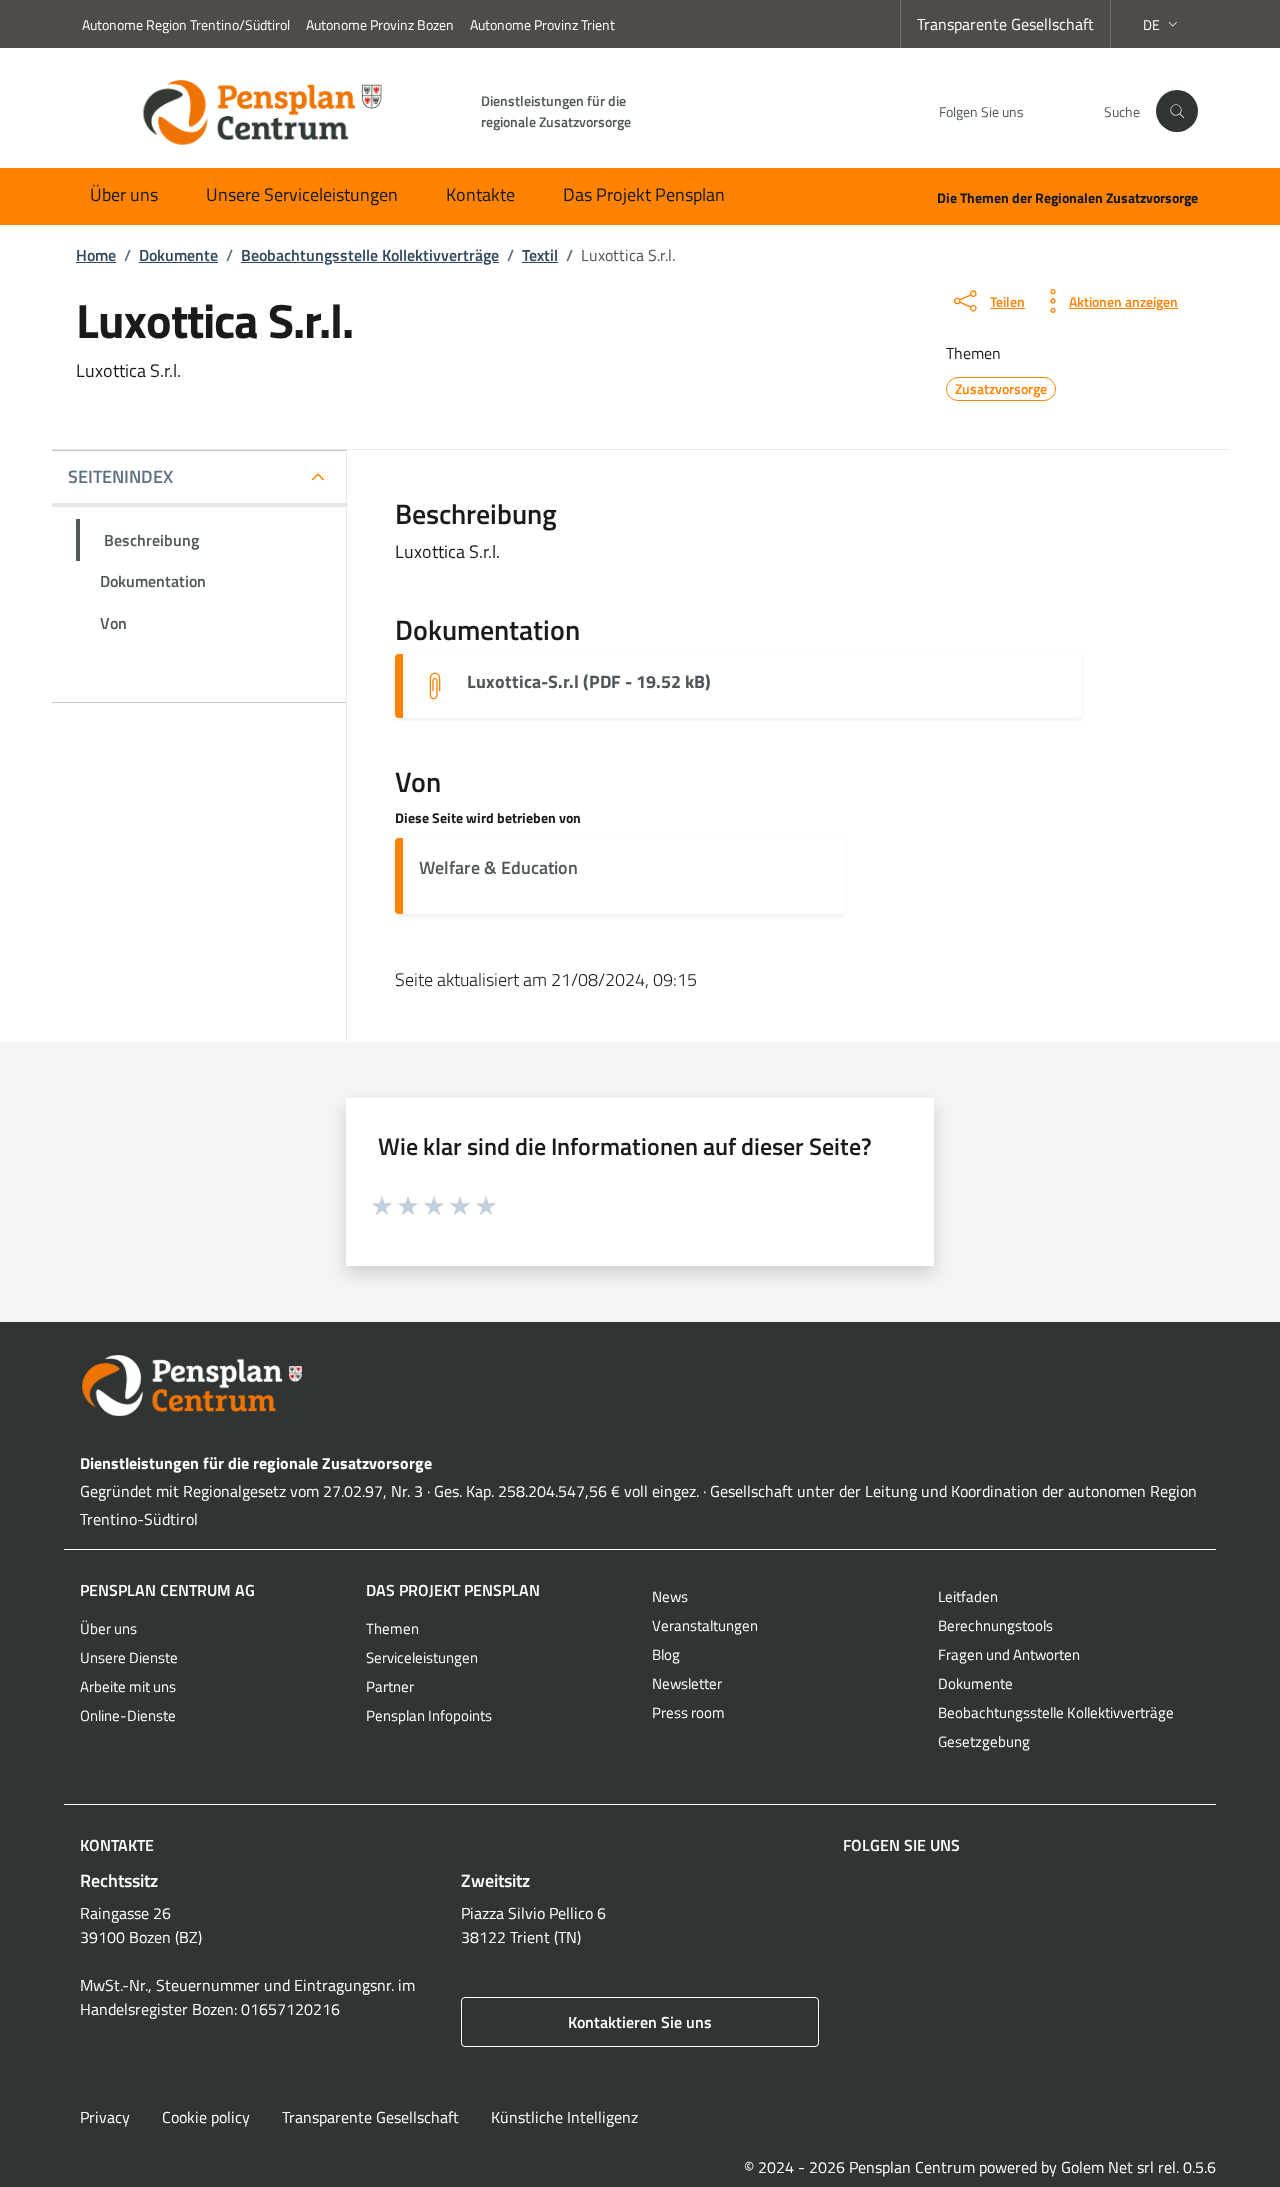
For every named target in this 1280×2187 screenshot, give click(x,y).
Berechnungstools (995, 1625)
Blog (666, 1654)
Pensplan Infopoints (429, 1715)
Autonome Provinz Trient (542, 24)
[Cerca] (1177, 111)
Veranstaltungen (705, 1625)
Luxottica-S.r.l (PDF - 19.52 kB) (589, 682)
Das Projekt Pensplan (644, 194)
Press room (688, 1712)
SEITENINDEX (120, 476)
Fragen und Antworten (1009, 1654)
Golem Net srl (1107, 2167)
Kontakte (480, 194)
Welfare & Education (498, 867)
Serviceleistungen (422, 1657)
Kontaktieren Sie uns (640, 2022)
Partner (390, 1686)
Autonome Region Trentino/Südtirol (186, 24)
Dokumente (975, 1683)
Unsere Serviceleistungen (302, 194)
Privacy (105, 2117)
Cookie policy (206, 2117)
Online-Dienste (128, 1715)
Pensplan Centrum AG (167, 1590)
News (670, 1596)
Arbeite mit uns (128, 1686)
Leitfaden (968, 1596)
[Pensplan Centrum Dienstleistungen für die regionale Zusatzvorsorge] (640, 1385)
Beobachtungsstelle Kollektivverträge (1056, 1712)
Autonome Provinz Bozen (380, 24)
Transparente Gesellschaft (1005, 24)
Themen (392, 1628)
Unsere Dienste (129, 1657)
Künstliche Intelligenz (564, 2117)
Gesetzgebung (984, 1741)
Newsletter (687, 1683)
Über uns (124, 194)
